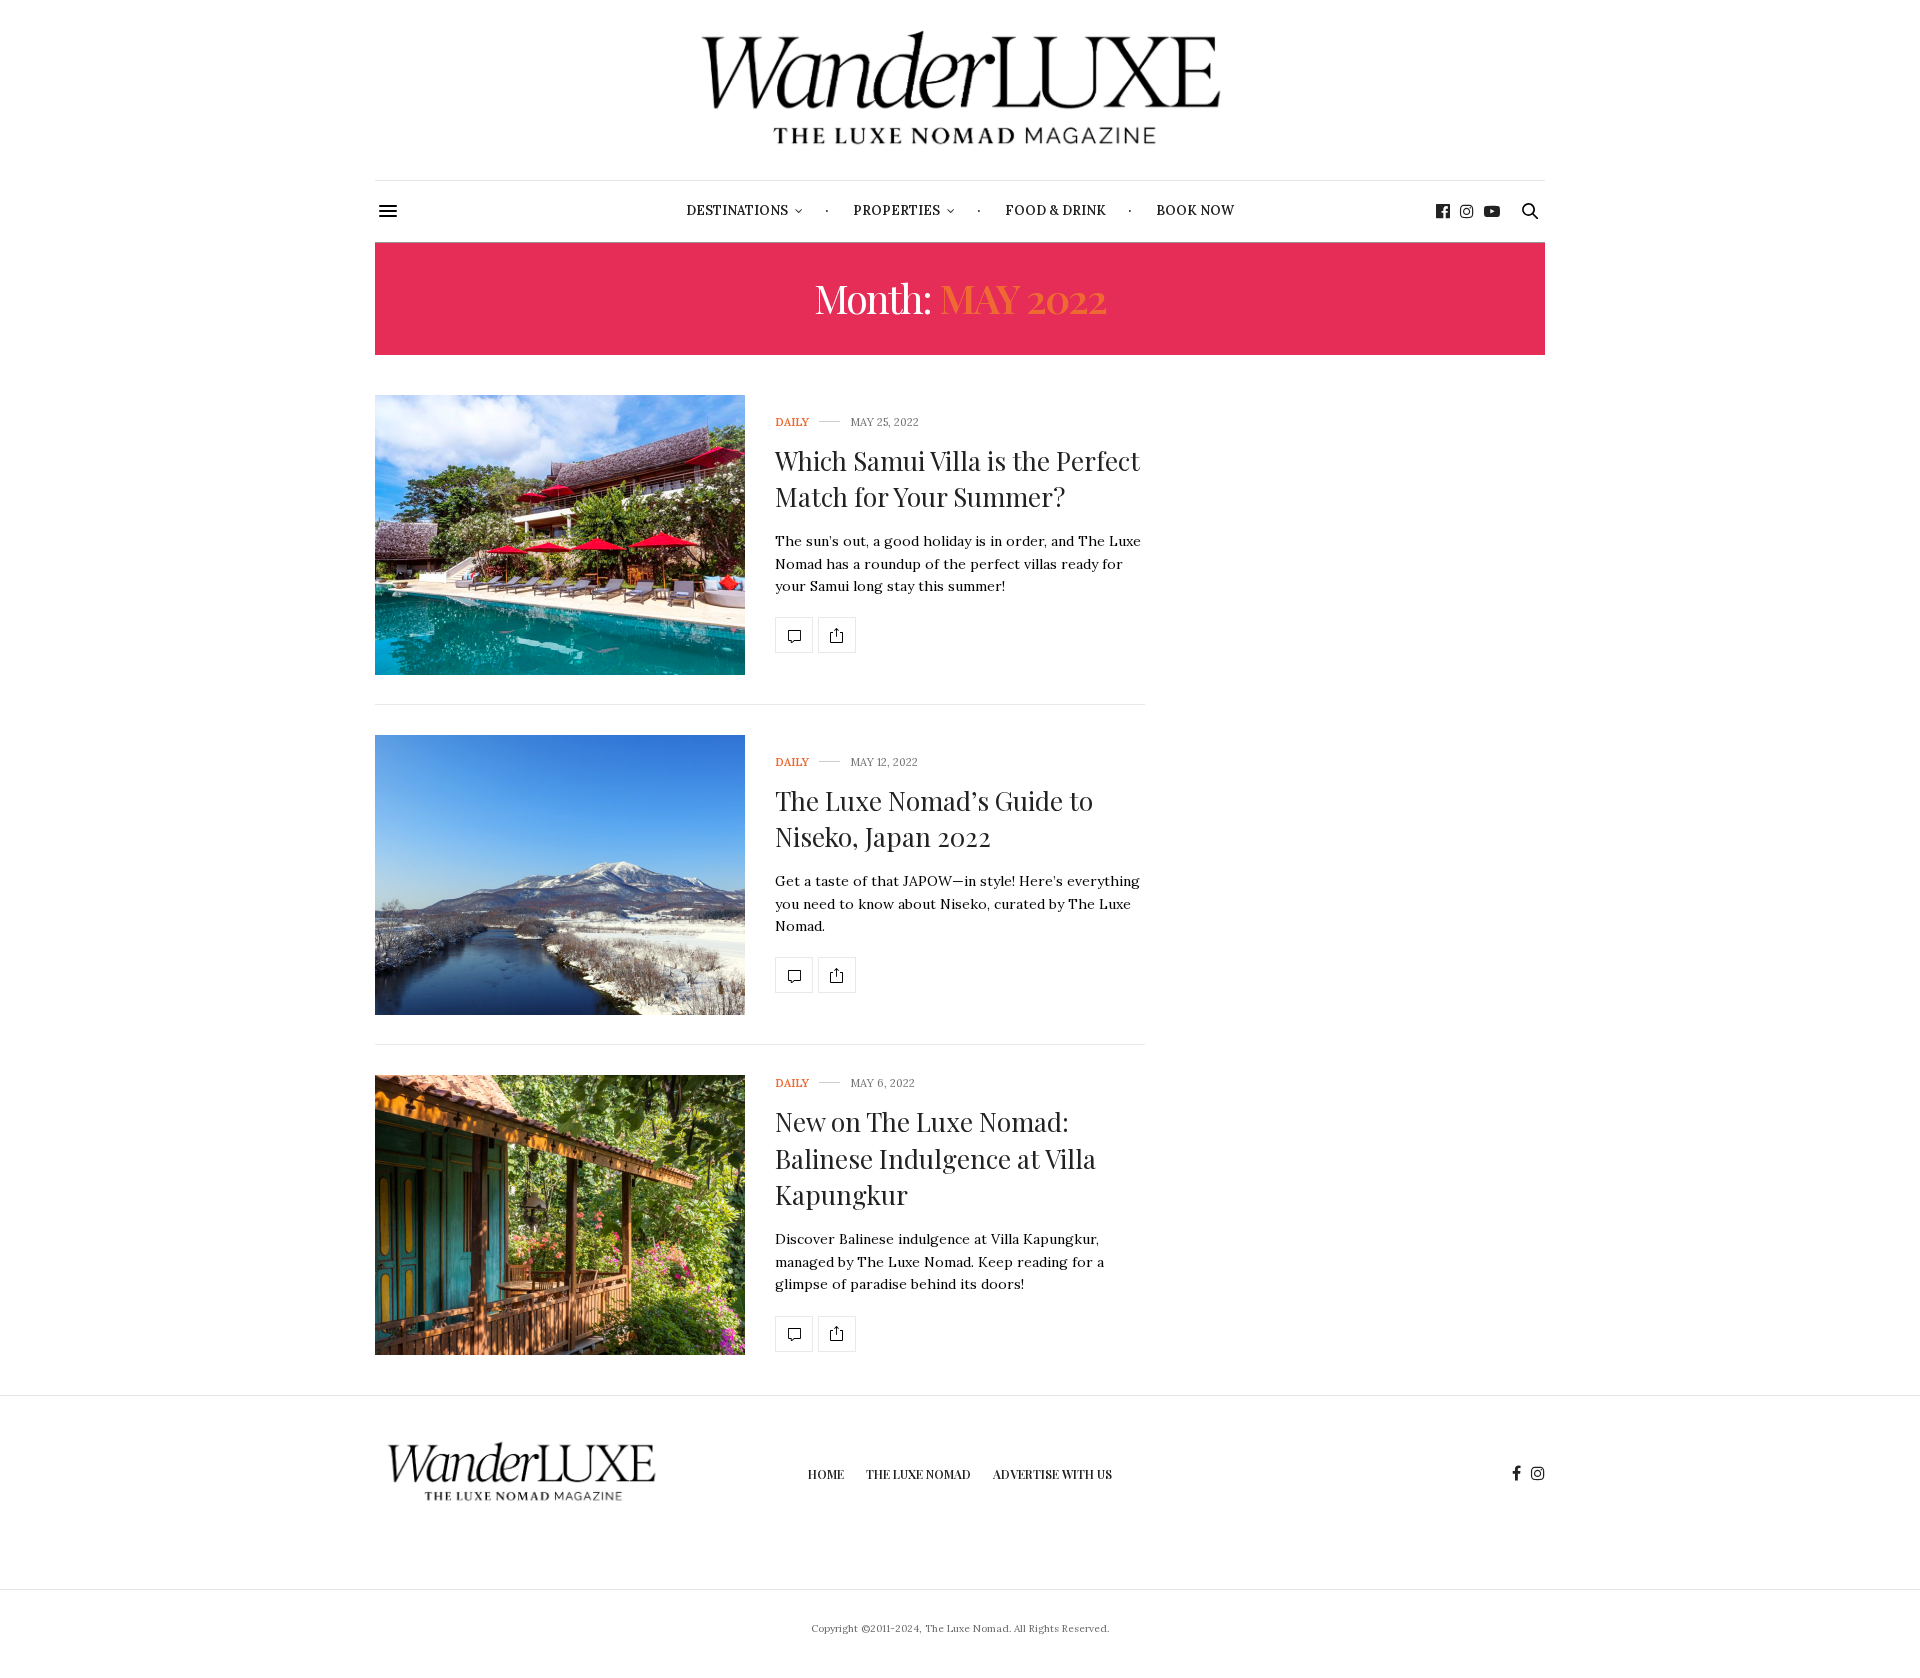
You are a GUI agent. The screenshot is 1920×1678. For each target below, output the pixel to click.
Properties (896, 210)
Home (826, 1474)
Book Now (1195, 210)
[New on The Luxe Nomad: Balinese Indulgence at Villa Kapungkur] (560, 1215)
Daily (792, 422)
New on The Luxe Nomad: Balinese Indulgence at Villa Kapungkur (935, 1158)
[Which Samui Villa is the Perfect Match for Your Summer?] (560, 535)
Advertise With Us (1052, 1474)
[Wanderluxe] (959, 90)
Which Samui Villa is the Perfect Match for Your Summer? (957, 478)
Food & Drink (1055, 210)
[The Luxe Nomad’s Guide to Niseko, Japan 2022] (560, 875)
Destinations (737, 210)
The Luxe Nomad (918, 1474)
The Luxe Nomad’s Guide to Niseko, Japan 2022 (934, 818)
